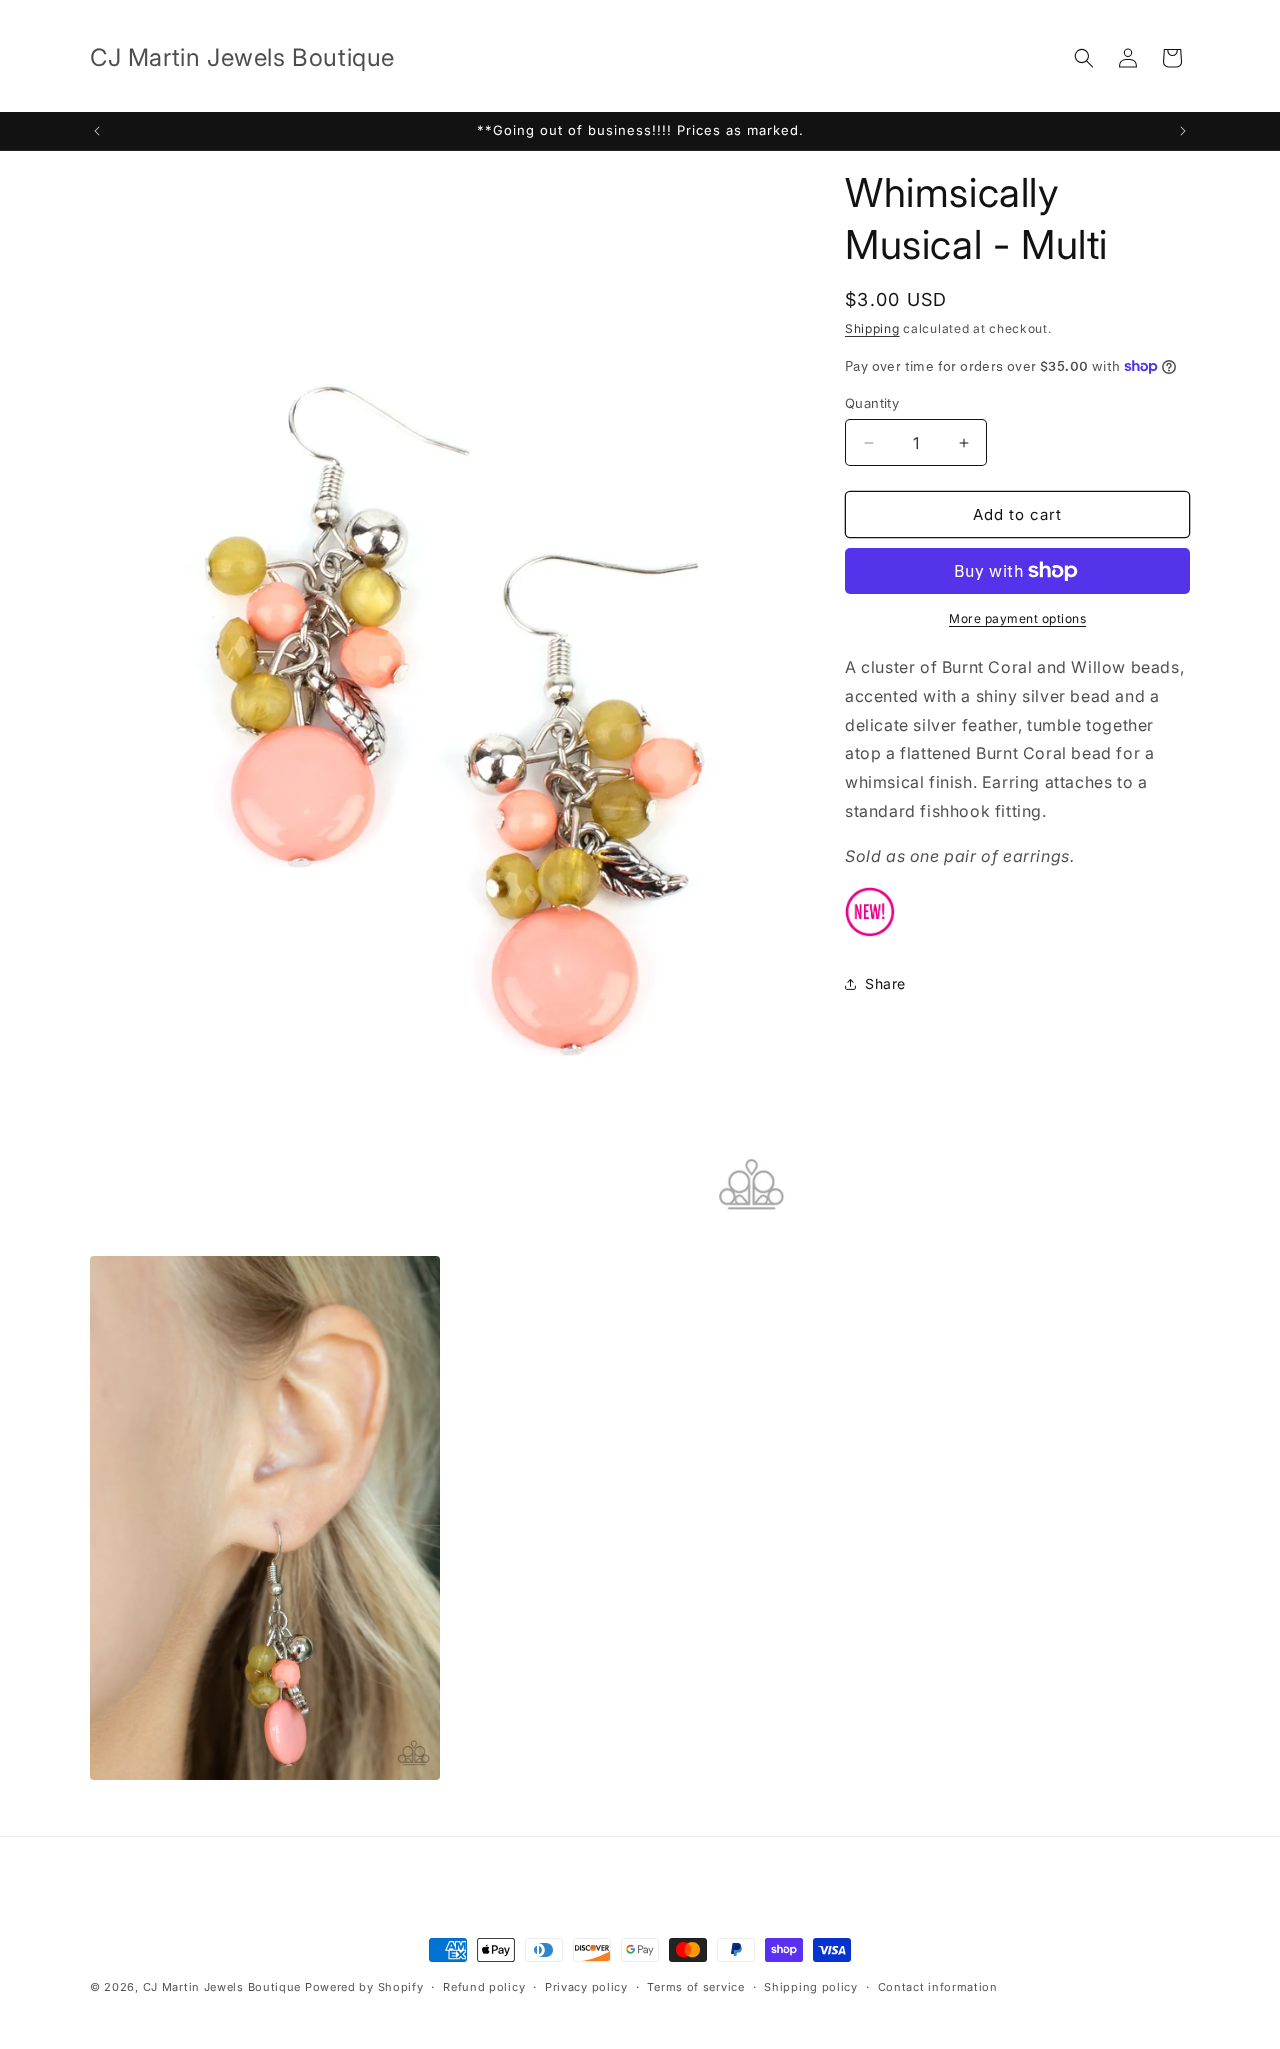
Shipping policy (811, 1987)
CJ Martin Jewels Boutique (222, 1987)
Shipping (872, 328)
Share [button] (885, 983)
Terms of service (695, 1987)
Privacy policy (586, 1987)
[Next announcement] (1183, 131)
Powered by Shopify (364, 1987)
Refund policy (484, 1987)
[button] (1084, 58)
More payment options (1017, 618)
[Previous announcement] (97, 131)
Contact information (938, 1987)
